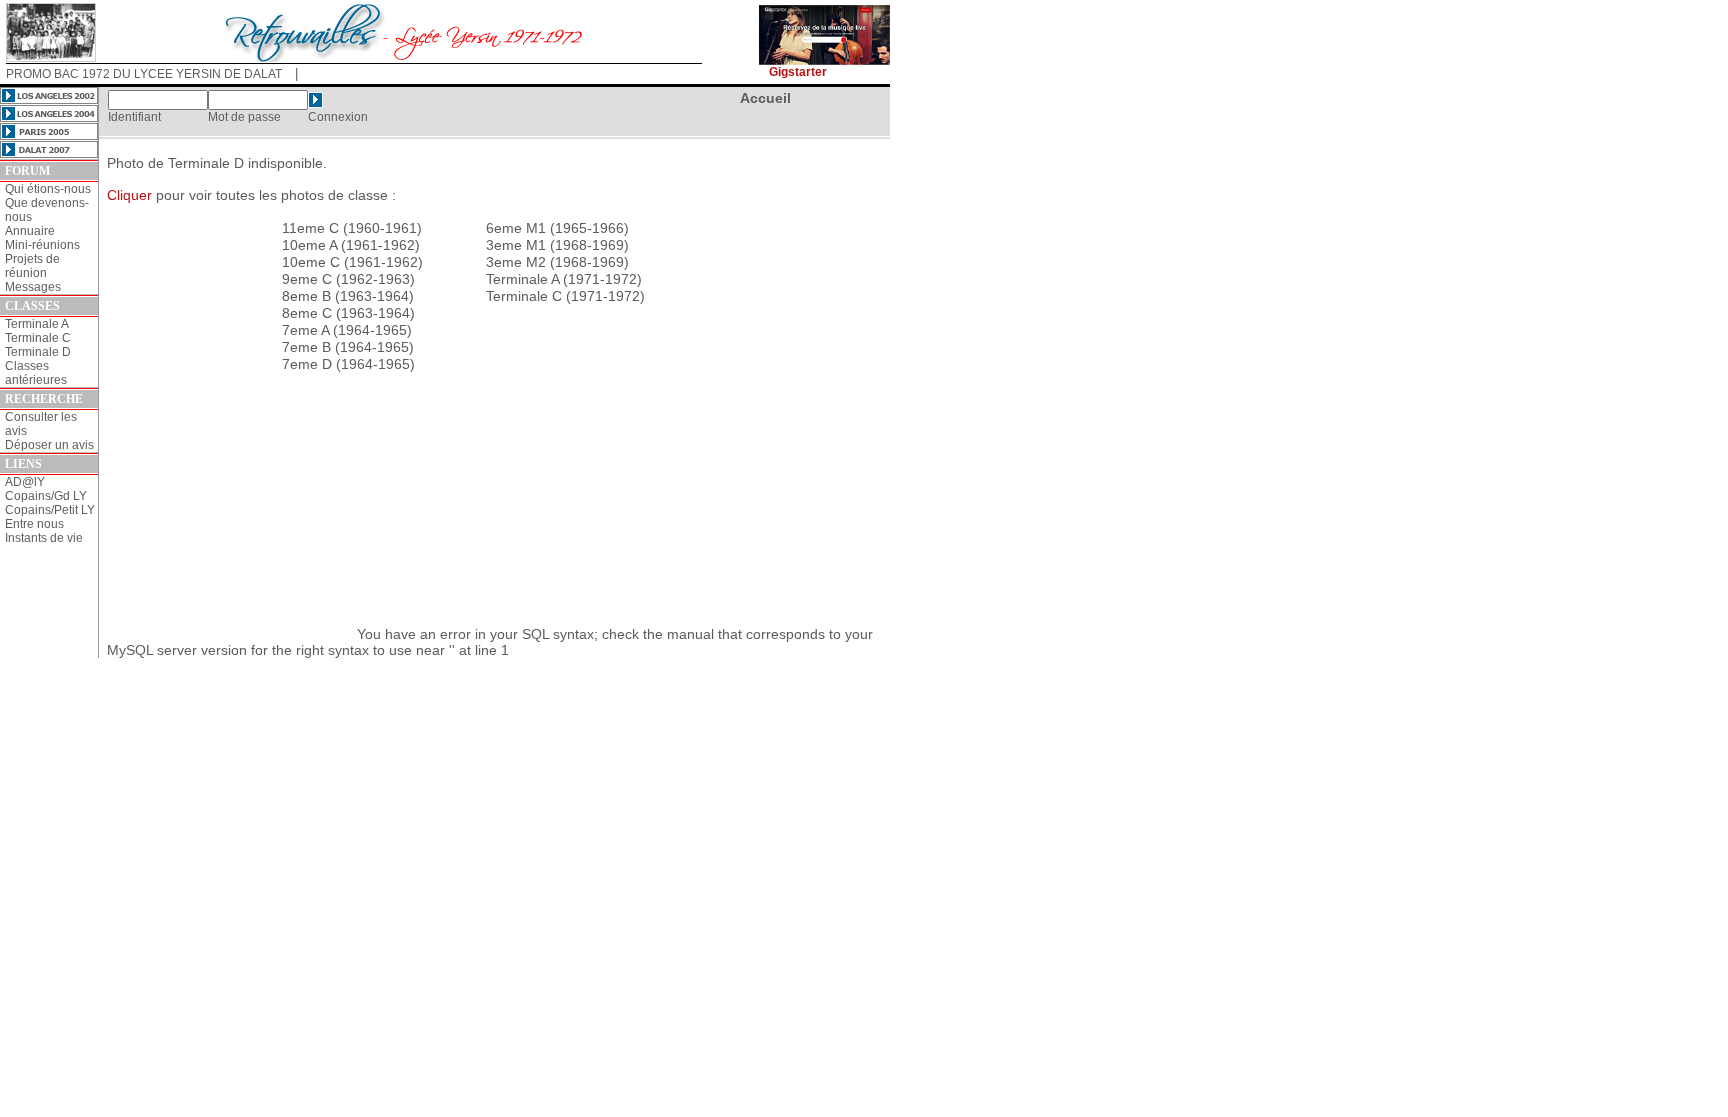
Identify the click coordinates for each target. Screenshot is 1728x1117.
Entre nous (34, 524)
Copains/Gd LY (46, 496)
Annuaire (30, 231)
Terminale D (38, 352)
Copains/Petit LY (50, 510)
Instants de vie (44, 538)
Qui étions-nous (48, 189)
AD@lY (25, 482)
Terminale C (38, 338)
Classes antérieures (36, 373)
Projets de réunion (32, 266)
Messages (33, 287)
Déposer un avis (49, 445)
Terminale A (37, 324)
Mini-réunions (42, 245)
